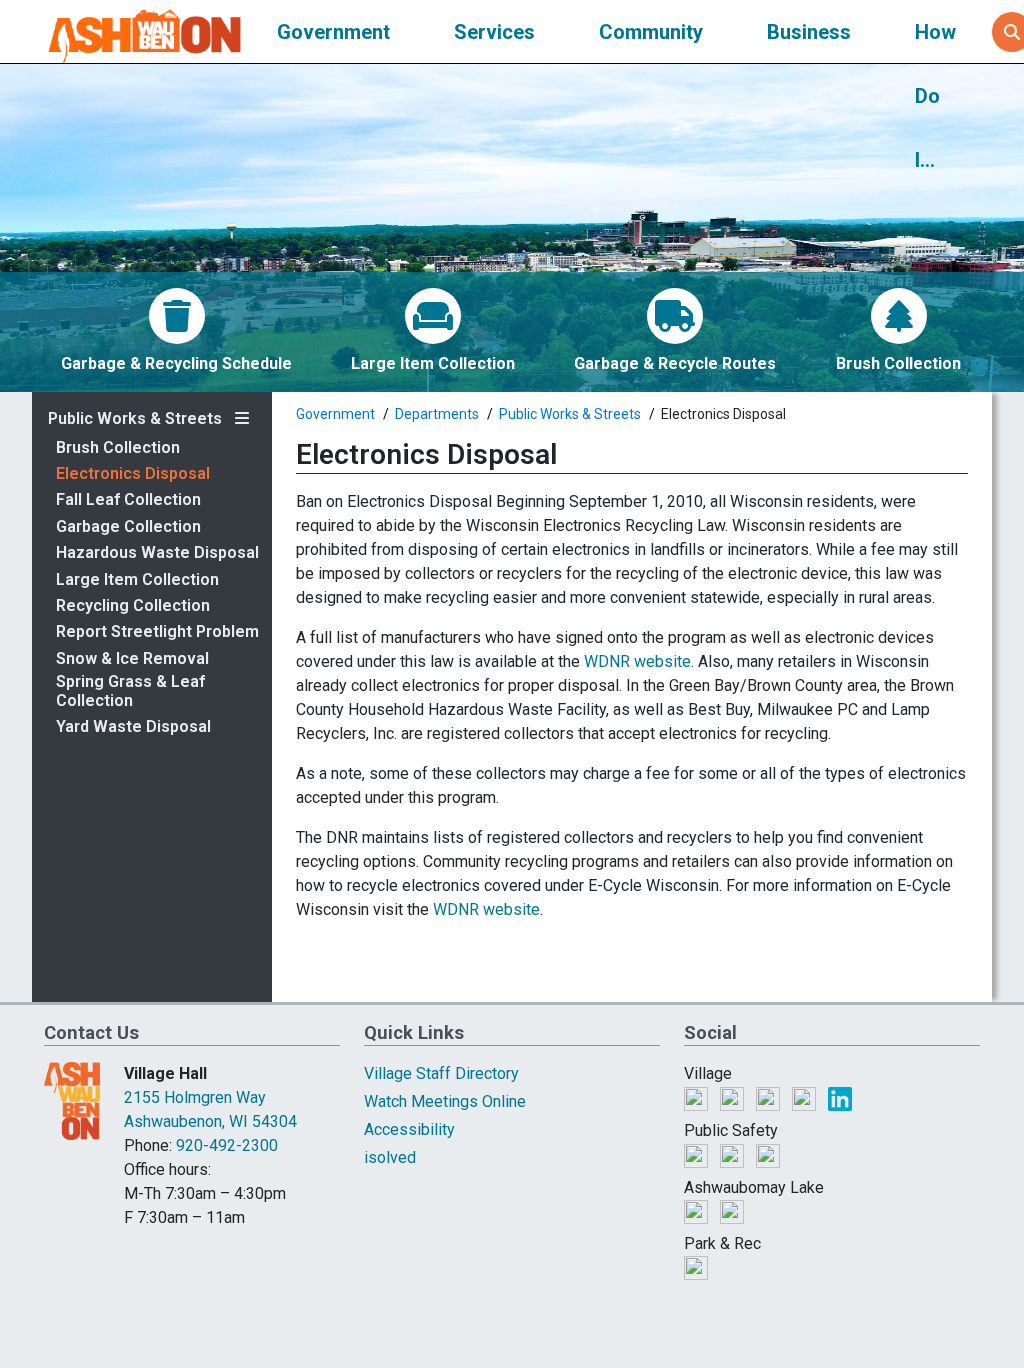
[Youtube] (806, 1097)
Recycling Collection (133, 606)
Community (651, 32)
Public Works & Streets (135, 419)
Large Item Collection (137, 580)
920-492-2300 (227, 1145)
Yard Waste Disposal (133, 727)
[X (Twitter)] (734, 1097)
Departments (437, 414)
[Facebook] (698, 1097)
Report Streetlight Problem (157, 632)
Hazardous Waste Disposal (157, 553)
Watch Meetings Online (445, 1101)
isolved (390, 1157)
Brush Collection (118, 448)
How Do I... (935, 96)
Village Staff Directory (441, 1073)
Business (809, 32)
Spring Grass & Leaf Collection (130, 691)
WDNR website (637, 661)
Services (494, 32)
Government (333, 32)
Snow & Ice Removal (132, 659)
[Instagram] (770, 1097)
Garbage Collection (128, 527)
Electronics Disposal (133, 474)
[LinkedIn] (840, 1097)
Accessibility (409, 1129)
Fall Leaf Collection (128, 500)
